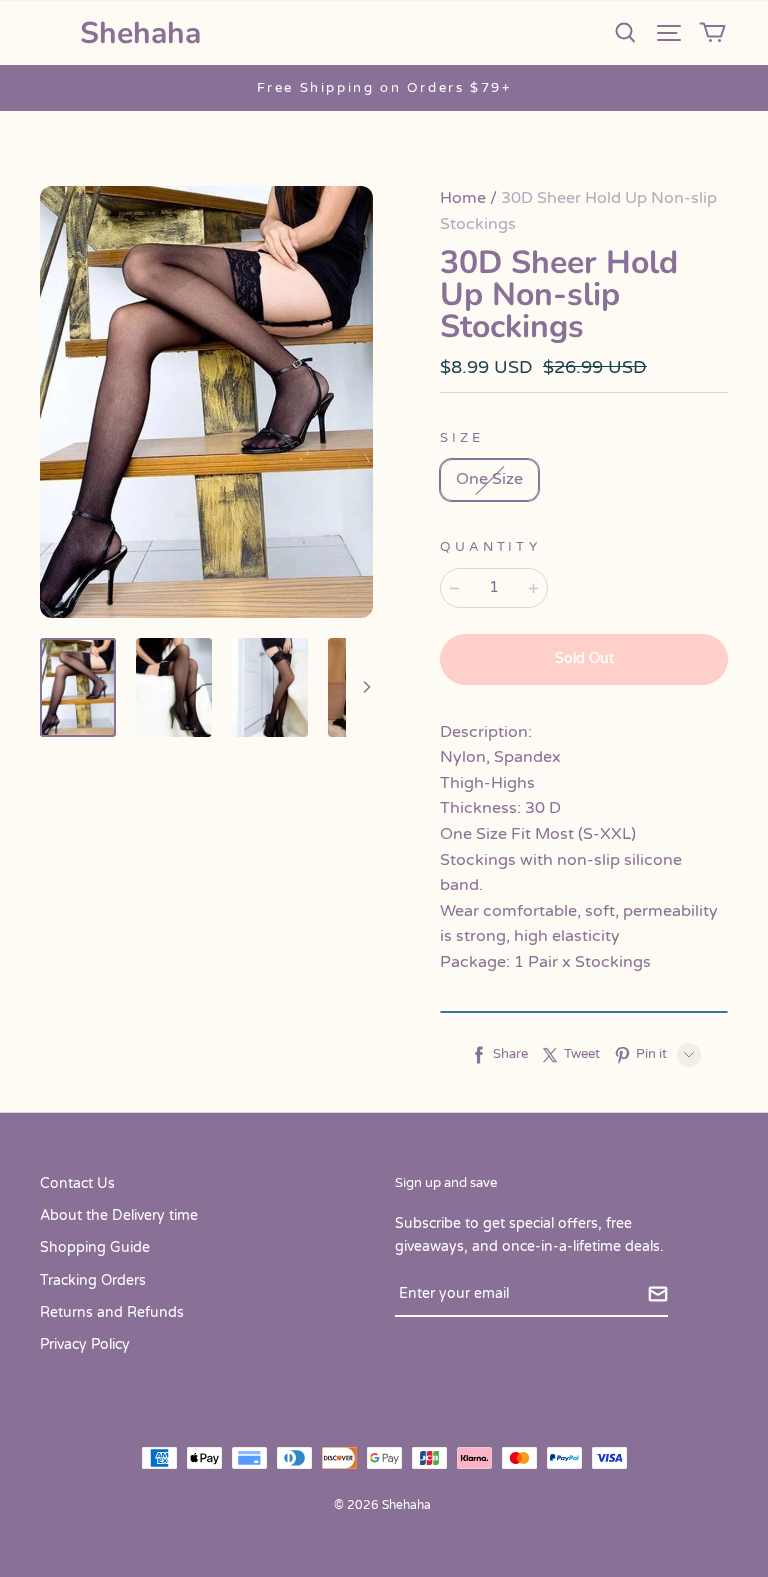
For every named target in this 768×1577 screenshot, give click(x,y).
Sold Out (584, 658)
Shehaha (140, 33)
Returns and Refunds (112, 1312)
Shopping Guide (95, 1247)
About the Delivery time (119, 1215)
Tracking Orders (93, 1280)
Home (463, 198)
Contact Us (77, 1183)
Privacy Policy (85, 1344)
